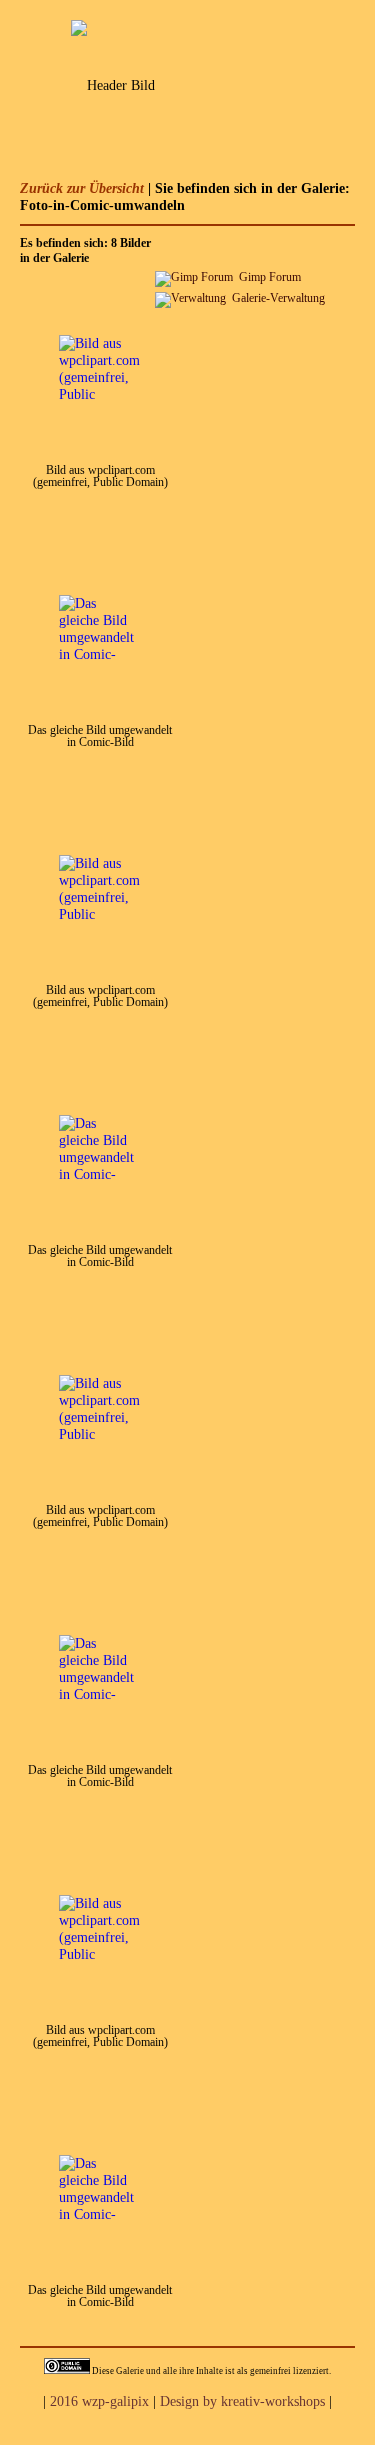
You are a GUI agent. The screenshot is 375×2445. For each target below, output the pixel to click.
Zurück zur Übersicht (82, 188)
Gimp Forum (270, 277)
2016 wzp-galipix (99, 2401)
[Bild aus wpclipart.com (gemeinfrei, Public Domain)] (99, 411)
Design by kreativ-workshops (242, 2401)
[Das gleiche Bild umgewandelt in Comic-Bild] (97, 671)
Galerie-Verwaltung (278, 298)
